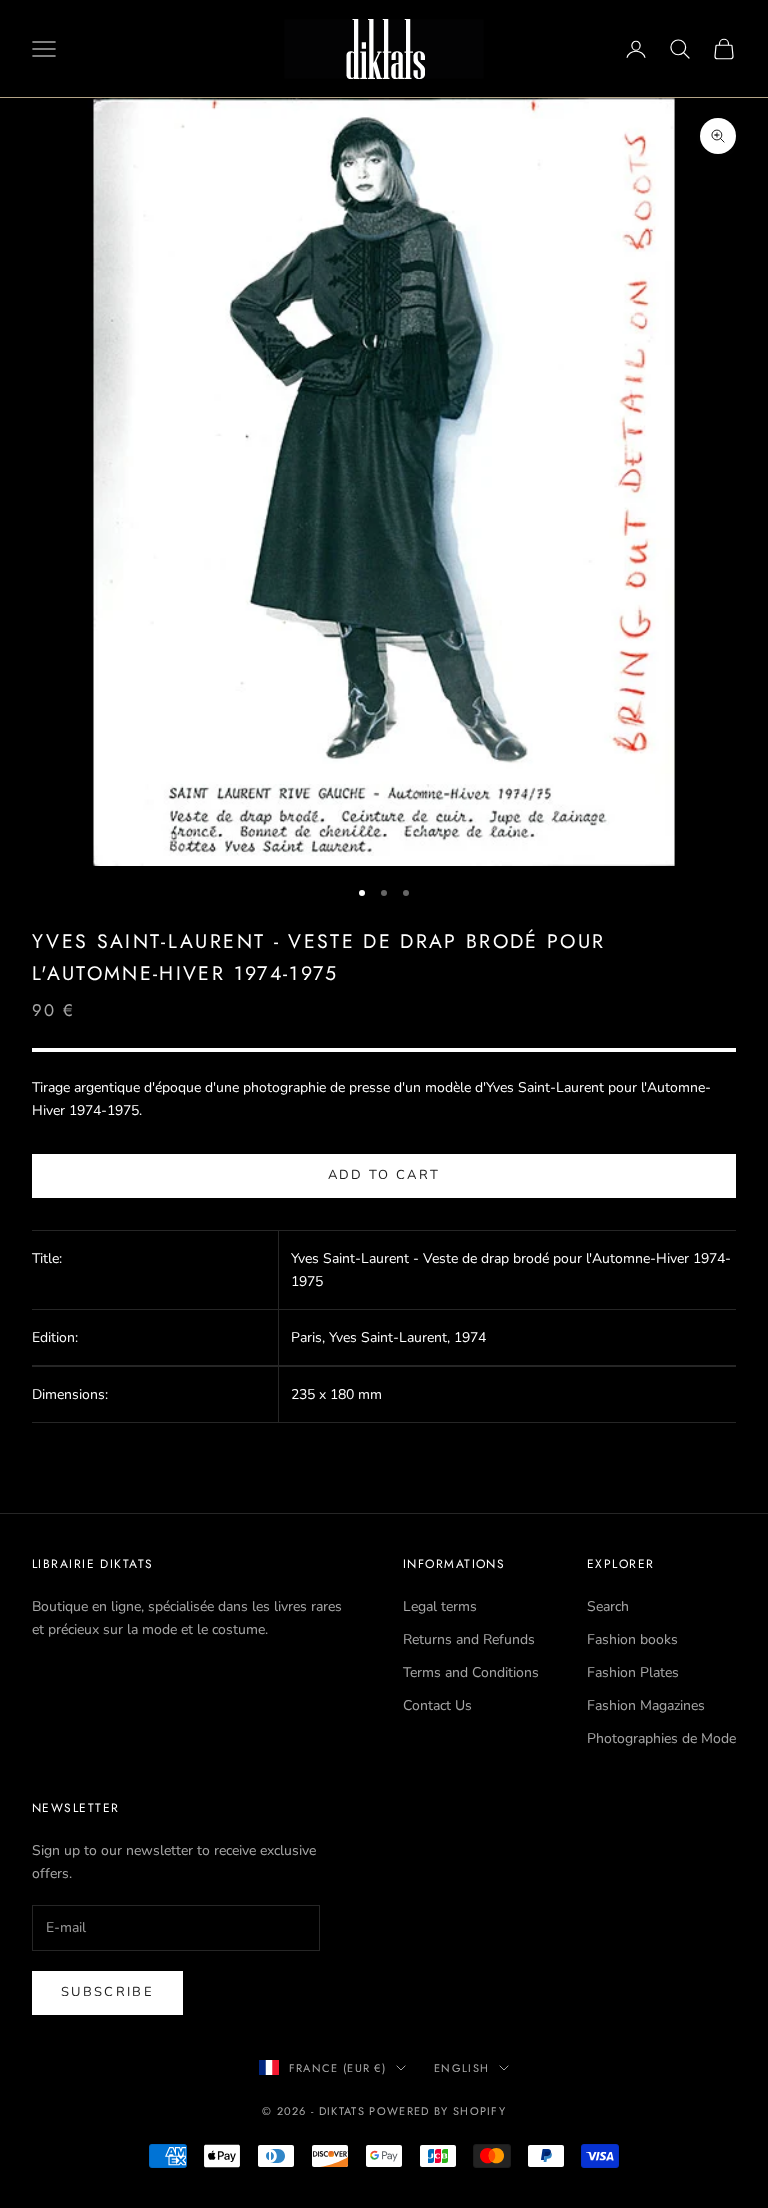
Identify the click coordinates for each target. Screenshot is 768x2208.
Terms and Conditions (471, 1672)
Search (608, 1606)
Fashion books (632, 1639)
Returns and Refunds (469, 1639)
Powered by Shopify (437, 2111)
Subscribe (107, 1992)
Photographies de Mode (661, 1738)
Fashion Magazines (646, 1705)
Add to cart (384, 1175)
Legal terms (440, 1606)
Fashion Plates (633, 1672)
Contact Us (437, 1705)
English (461, 2068)
